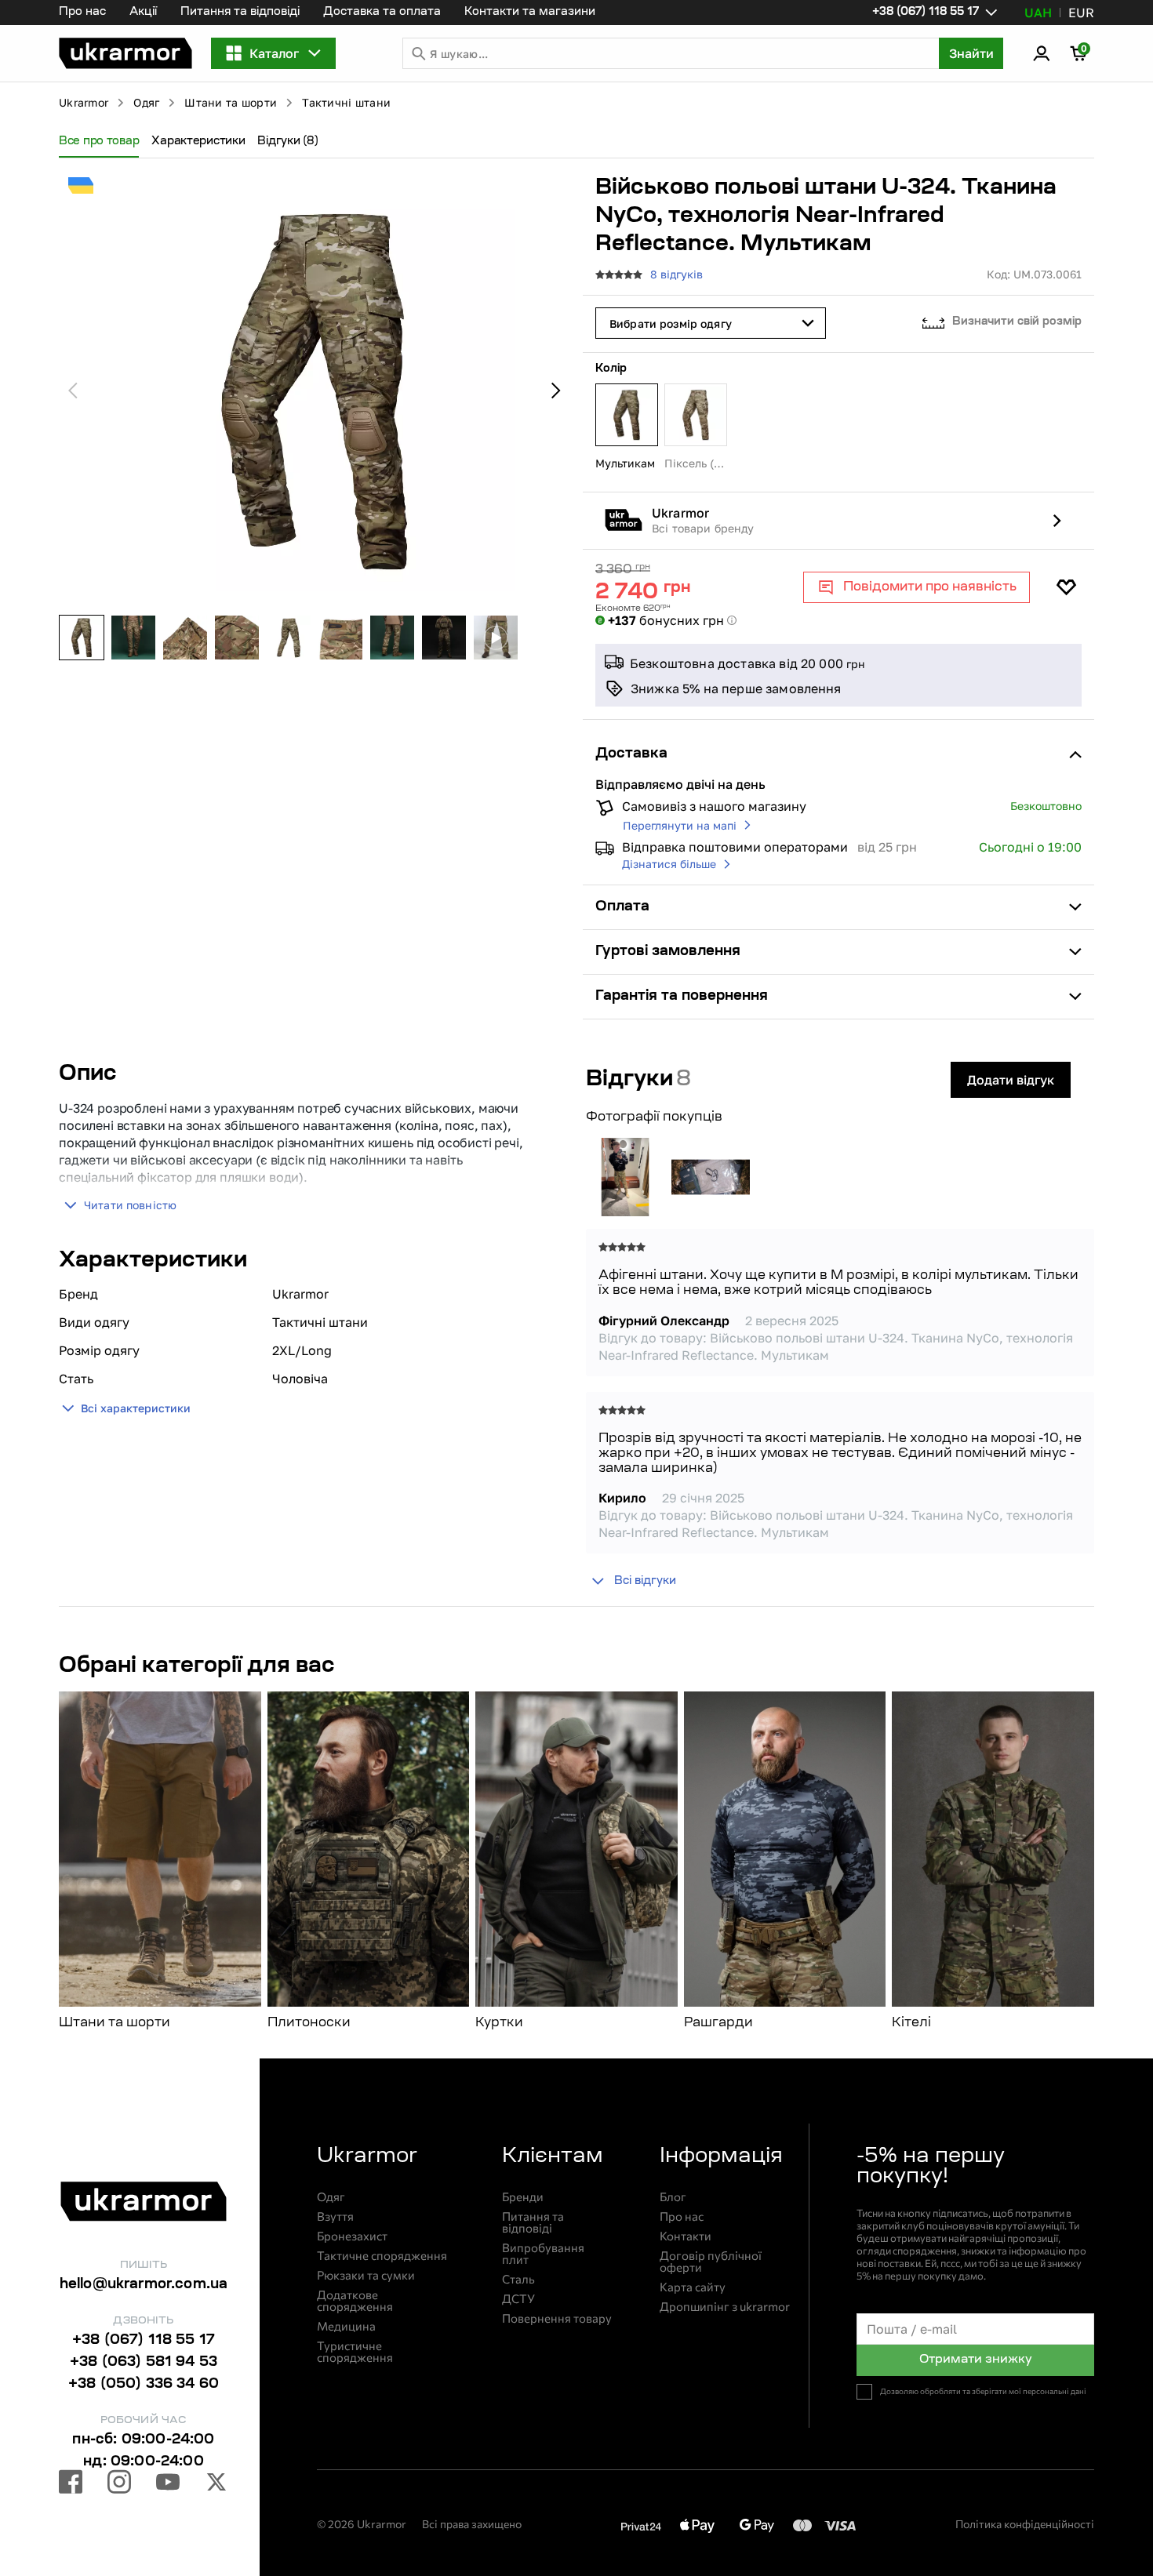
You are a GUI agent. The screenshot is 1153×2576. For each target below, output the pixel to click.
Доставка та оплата (382, 13)
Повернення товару (557, 2318)
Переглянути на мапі (680, 825)
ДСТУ (518, 2299)
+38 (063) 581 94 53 (144, 2363)
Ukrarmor (84, 102)
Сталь (518, 2279)
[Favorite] (1066, 587)
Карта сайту (693, 2287)
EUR (1081, 13)
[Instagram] (119, 2484)
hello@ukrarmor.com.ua (144, 2285)
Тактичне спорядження (382, 2256)
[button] (125, 53)
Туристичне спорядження (355, 2352)
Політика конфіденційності (1025, 2524)
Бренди (523, 2197)
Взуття (335, 2216)
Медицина (346, 2326)
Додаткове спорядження (355, 2301)
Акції (143, 13)
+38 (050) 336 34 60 (144, 2385)
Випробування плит (543, 2254)
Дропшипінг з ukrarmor (725, 2307)
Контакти (686, 2236)
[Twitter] (216, 2484)
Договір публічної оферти (711, 2262)
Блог (673, 2197)
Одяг (146, 102)
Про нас (82, 13)
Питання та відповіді (240, 13)
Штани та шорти (231, 102)
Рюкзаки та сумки (366, 2275)
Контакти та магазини (530, 13)
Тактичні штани (346, 102)
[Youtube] (168, 2484)
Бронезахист (352, 2236)
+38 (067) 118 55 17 (144, 2341)
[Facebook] (71, 2484)
